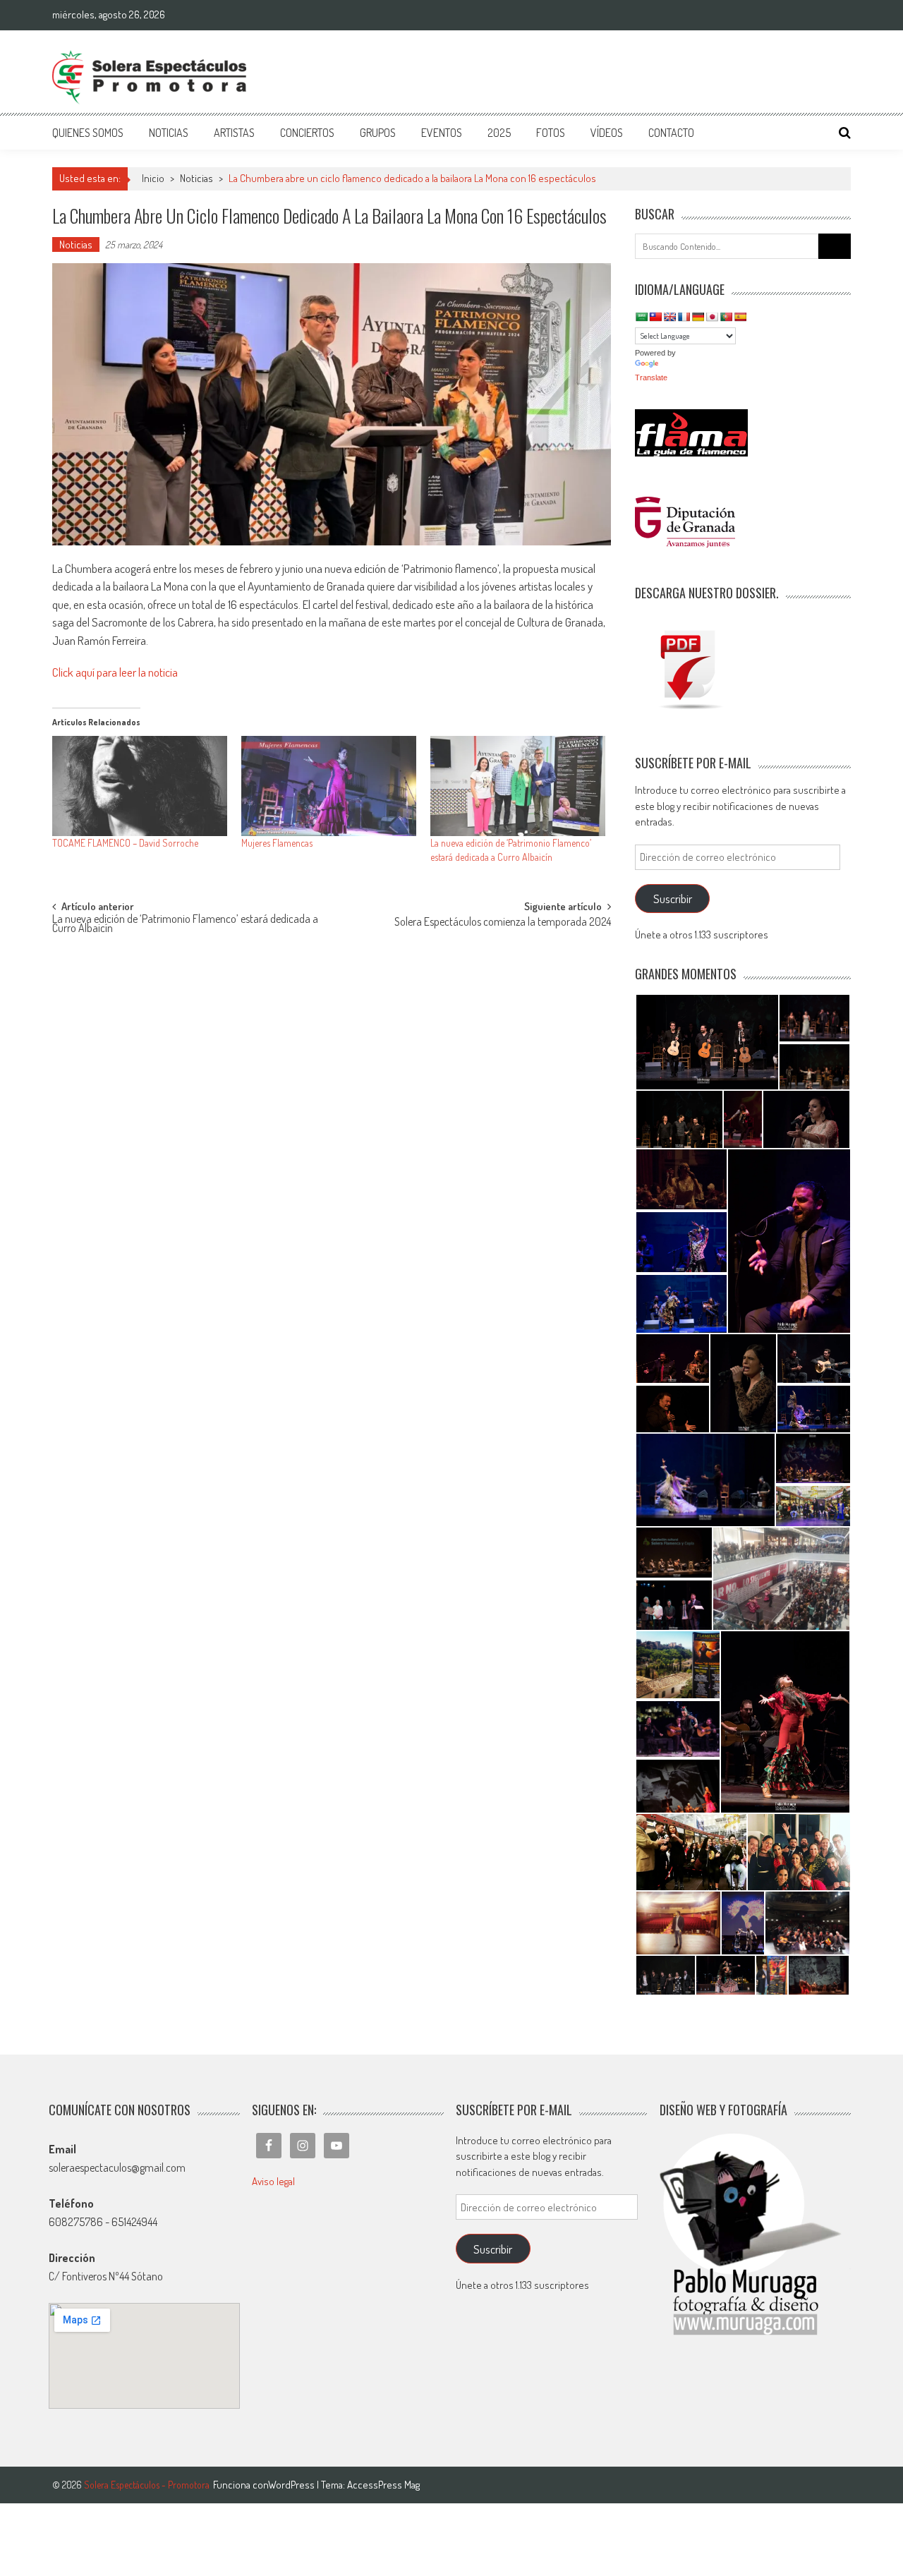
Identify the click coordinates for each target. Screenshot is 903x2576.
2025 (499, 133)
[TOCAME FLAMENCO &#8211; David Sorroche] (140, 786)
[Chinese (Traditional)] (655, 317)
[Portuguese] (726, 317)
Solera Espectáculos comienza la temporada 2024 (503, 923)
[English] (669, 317)
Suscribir (673, 899)
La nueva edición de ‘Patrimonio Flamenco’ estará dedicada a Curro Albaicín (185, 925)
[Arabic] (641, 317)
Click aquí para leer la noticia (115, 672)
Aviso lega (272, 2181)
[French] (684, 317)
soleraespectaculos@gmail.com (117, 2167)
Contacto (671, 133)
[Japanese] (712, 317)
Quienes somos (88, 133)
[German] (698, 317)
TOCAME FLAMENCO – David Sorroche (125, 843)
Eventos (442, 133)
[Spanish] (740, 317)
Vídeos (607, 133)
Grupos (378, 133)
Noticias (169, 133)
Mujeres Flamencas (277, 843)
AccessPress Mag (383, 2485)
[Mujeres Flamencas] (329, 786)
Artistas (234, 133)
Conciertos (307, 133)
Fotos (551, 133)
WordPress (292, 2485)
